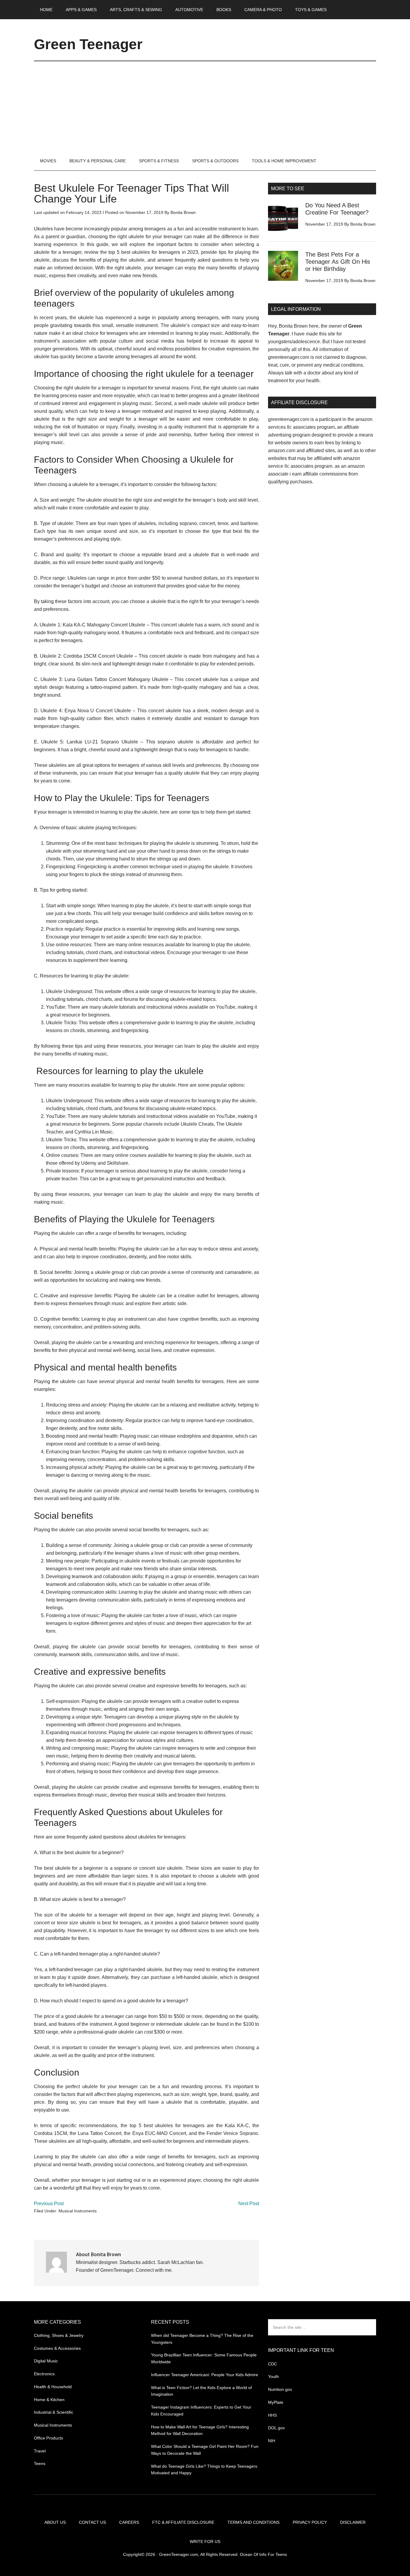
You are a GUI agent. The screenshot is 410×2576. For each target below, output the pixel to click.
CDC (273, 2364)
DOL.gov (276, 2428)
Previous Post (49, 2204)
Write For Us (205, 2541)
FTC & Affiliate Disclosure (183, 2522)
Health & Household (53, 2387)
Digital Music (46, 2361)
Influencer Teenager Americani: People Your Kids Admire (205, 2375)
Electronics (44, 2374)
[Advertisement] (205, 106)
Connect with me (154, 2270)
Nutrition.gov (280, 2389)
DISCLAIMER (353, 2522)
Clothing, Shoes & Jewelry (59, 2335)
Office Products (48, 2438)
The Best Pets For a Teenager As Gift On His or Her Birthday (338, 262)
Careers (129, 2522)
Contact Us (92, 2522)
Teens (40, 2463)
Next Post (249, 2204)
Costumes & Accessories (57, 2348)
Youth (273, 2376)
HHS (272, 2415)
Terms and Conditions (253, 2522)
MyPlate (276, 2402)
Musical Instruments (78, 2211)
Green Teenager (88, 44)
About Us (55, 2522)
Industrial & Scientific (54, 2412)
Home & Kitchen (49, 2400)
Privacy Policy (310, 2522)
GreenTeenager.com (179, 2554)
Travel (40, 2451)
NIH (272, 2441)
